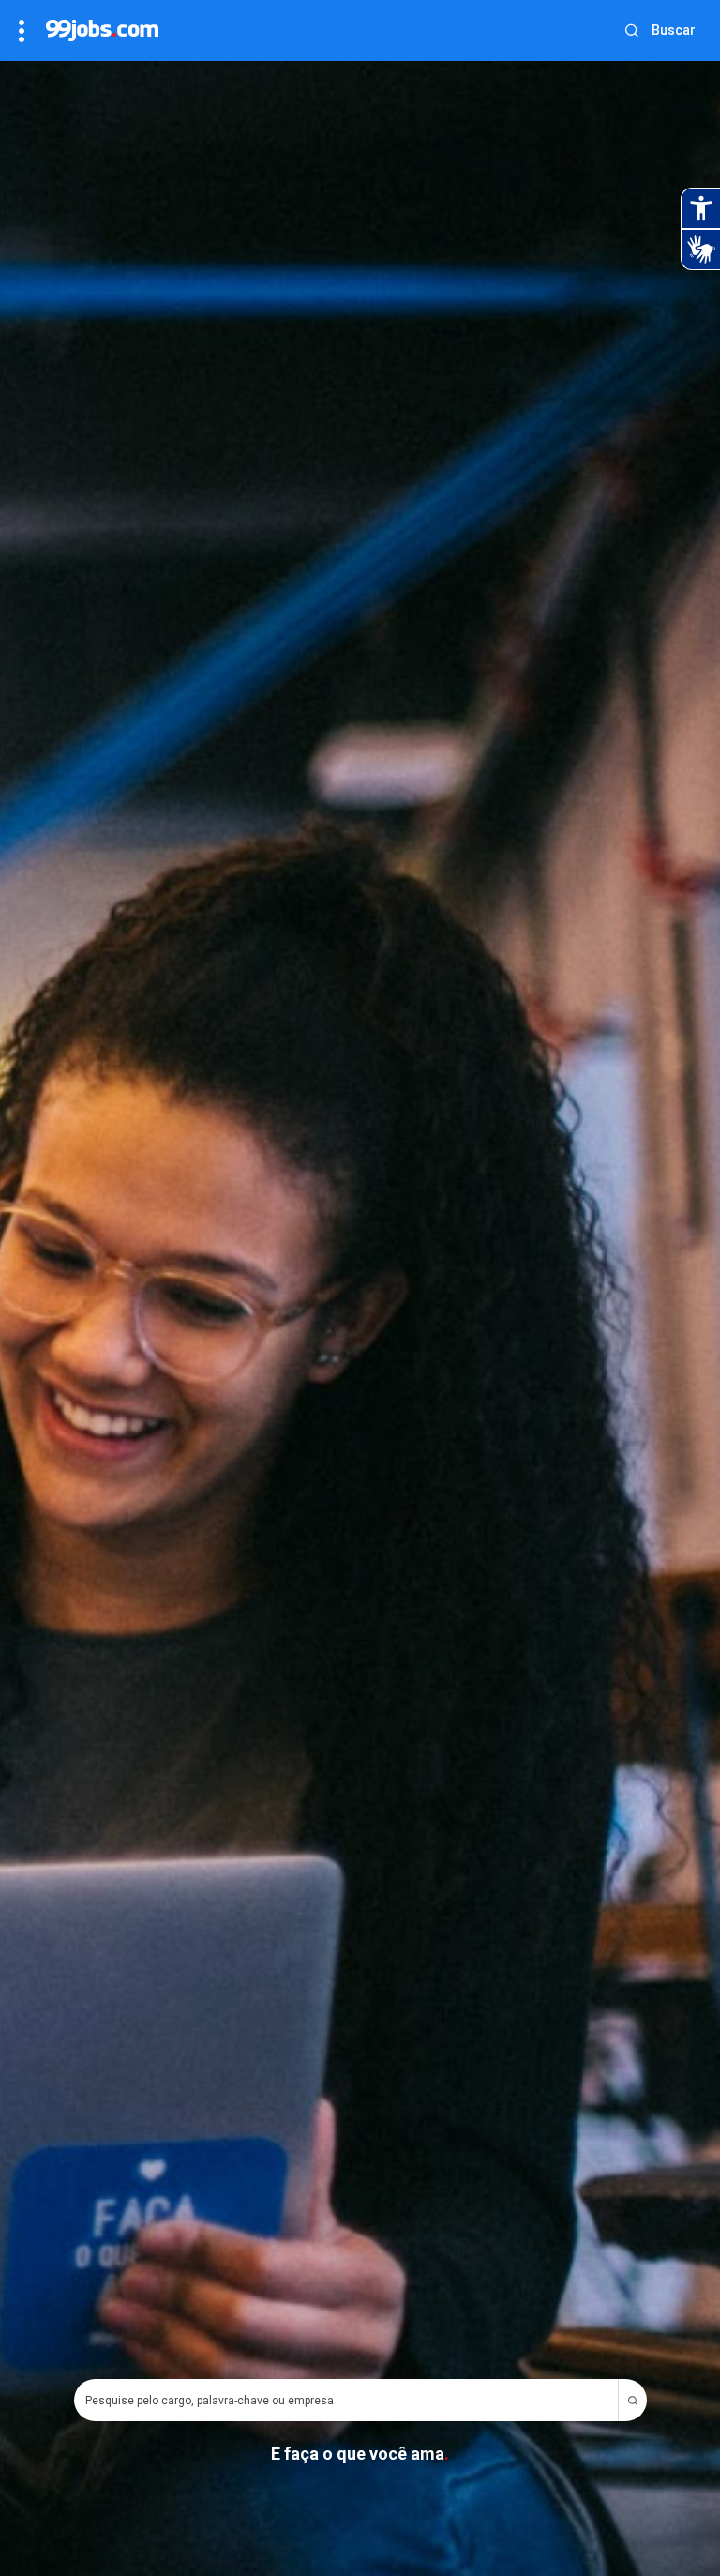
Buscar (674, 30)
